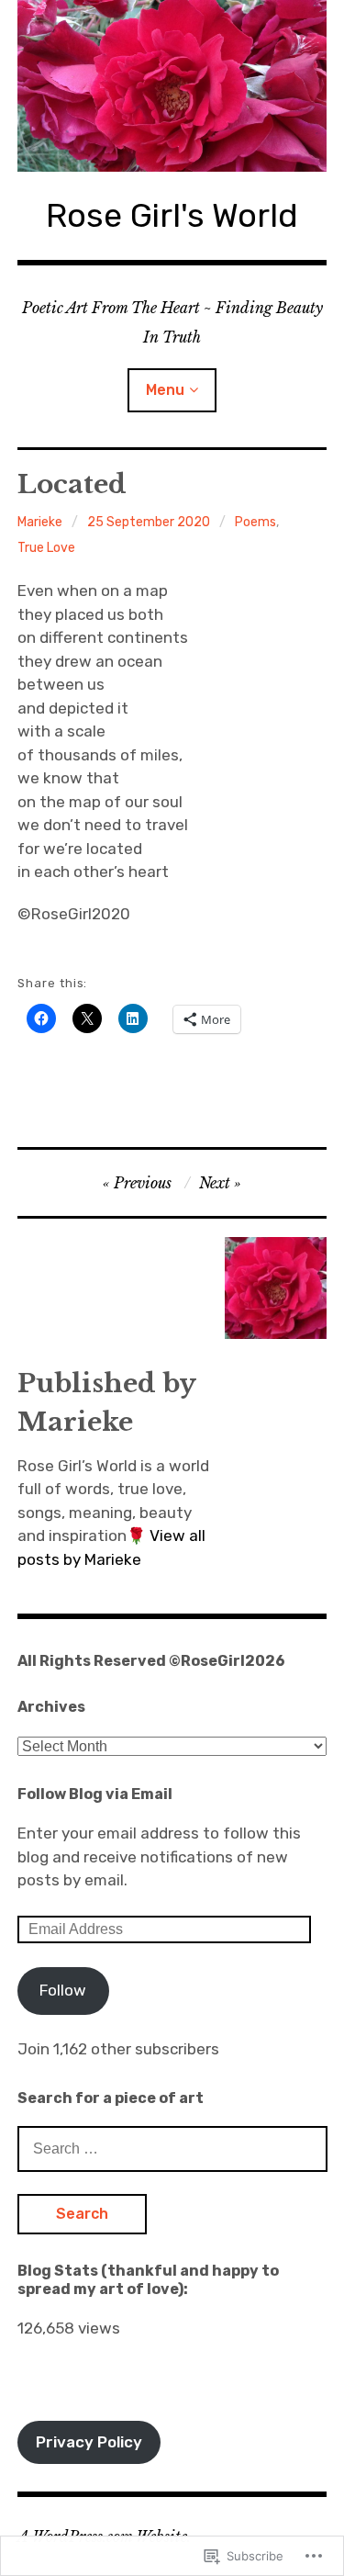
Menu (165, 390)
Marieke (40, 522)
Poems (255, 522)
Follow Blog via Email (95, 1794)
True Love (46, 548)
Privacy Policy (89, 2442)
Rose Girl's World (172, 215)
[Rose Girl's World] (172, 86)
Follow (63, 1990)
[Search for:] (172, 2148)
